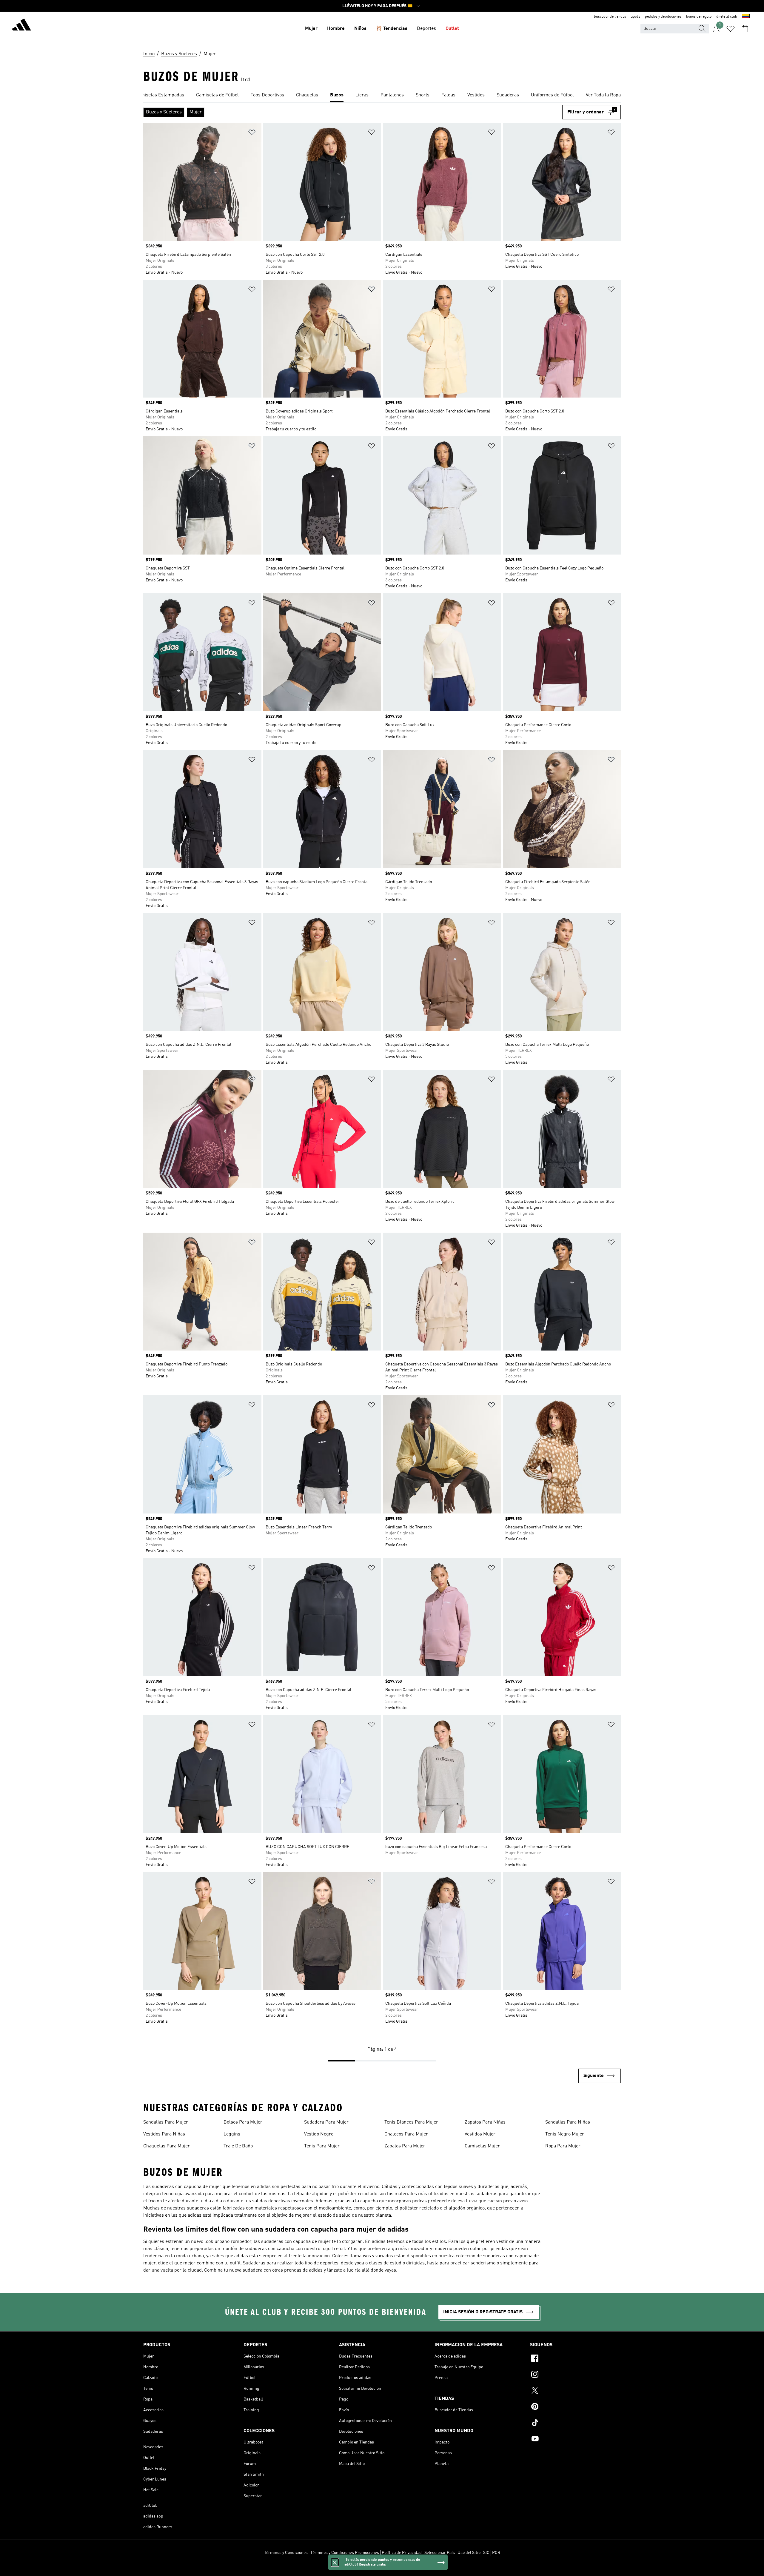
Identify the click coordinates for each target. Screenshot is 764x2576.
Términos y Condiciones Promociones (345, 2553)
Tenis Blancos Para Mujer (411, 2122)
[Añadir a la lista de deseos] (252, 133)
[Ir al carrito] (745, 29)
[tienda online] (21, 26)
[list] (382, 96)
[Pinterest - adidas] (575, 2407)
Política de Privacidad (402, 2553)
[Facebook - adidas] (575, 2359)
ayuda (636, 17)
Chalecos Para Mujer (406, 2134)
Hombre (336, 29)
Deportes (426, 29)
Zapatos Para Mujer (405, 2146)
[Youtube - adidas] (575, 2440)
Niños (360, 29)
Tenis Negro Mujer (565, 2134)
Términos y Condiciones (286, 2553)
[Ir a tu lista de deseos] (731, 29)
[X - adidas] (575, 2391)
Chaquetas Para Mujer (167, 2146)
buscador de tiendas (610, 17)
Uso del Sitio (469, 2553)
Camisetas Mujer (482, 2146)
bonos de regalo (699, 17)
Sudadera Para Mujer (326, 2122)
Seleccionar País (440, 2553)
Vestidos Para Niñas (164, 2134)
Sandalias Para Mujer (166, 2122)
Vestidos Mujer (480, 2134)
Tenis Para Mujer (322, 2146)
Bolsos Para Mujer (243, 2122)
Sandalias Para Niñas (568, 2122)
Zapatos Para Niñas (485, 2122)
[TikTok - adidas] (575, 2423)
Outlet (452, 29)
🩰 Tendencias (392, 29)
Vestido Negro (319, 2134)
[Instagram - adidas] (575, 2375)
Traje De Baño (238, 2146)
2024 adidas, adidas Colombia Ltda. (382, 2568)
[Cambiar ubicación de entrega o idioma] (746, 17)
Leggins (232, 2134)
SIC (486, 2553)
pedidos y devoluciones (663, 17)
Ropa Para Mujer (563, 2146)
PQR (496, 2553)
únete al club (727, 17)
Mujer (311, 29)
